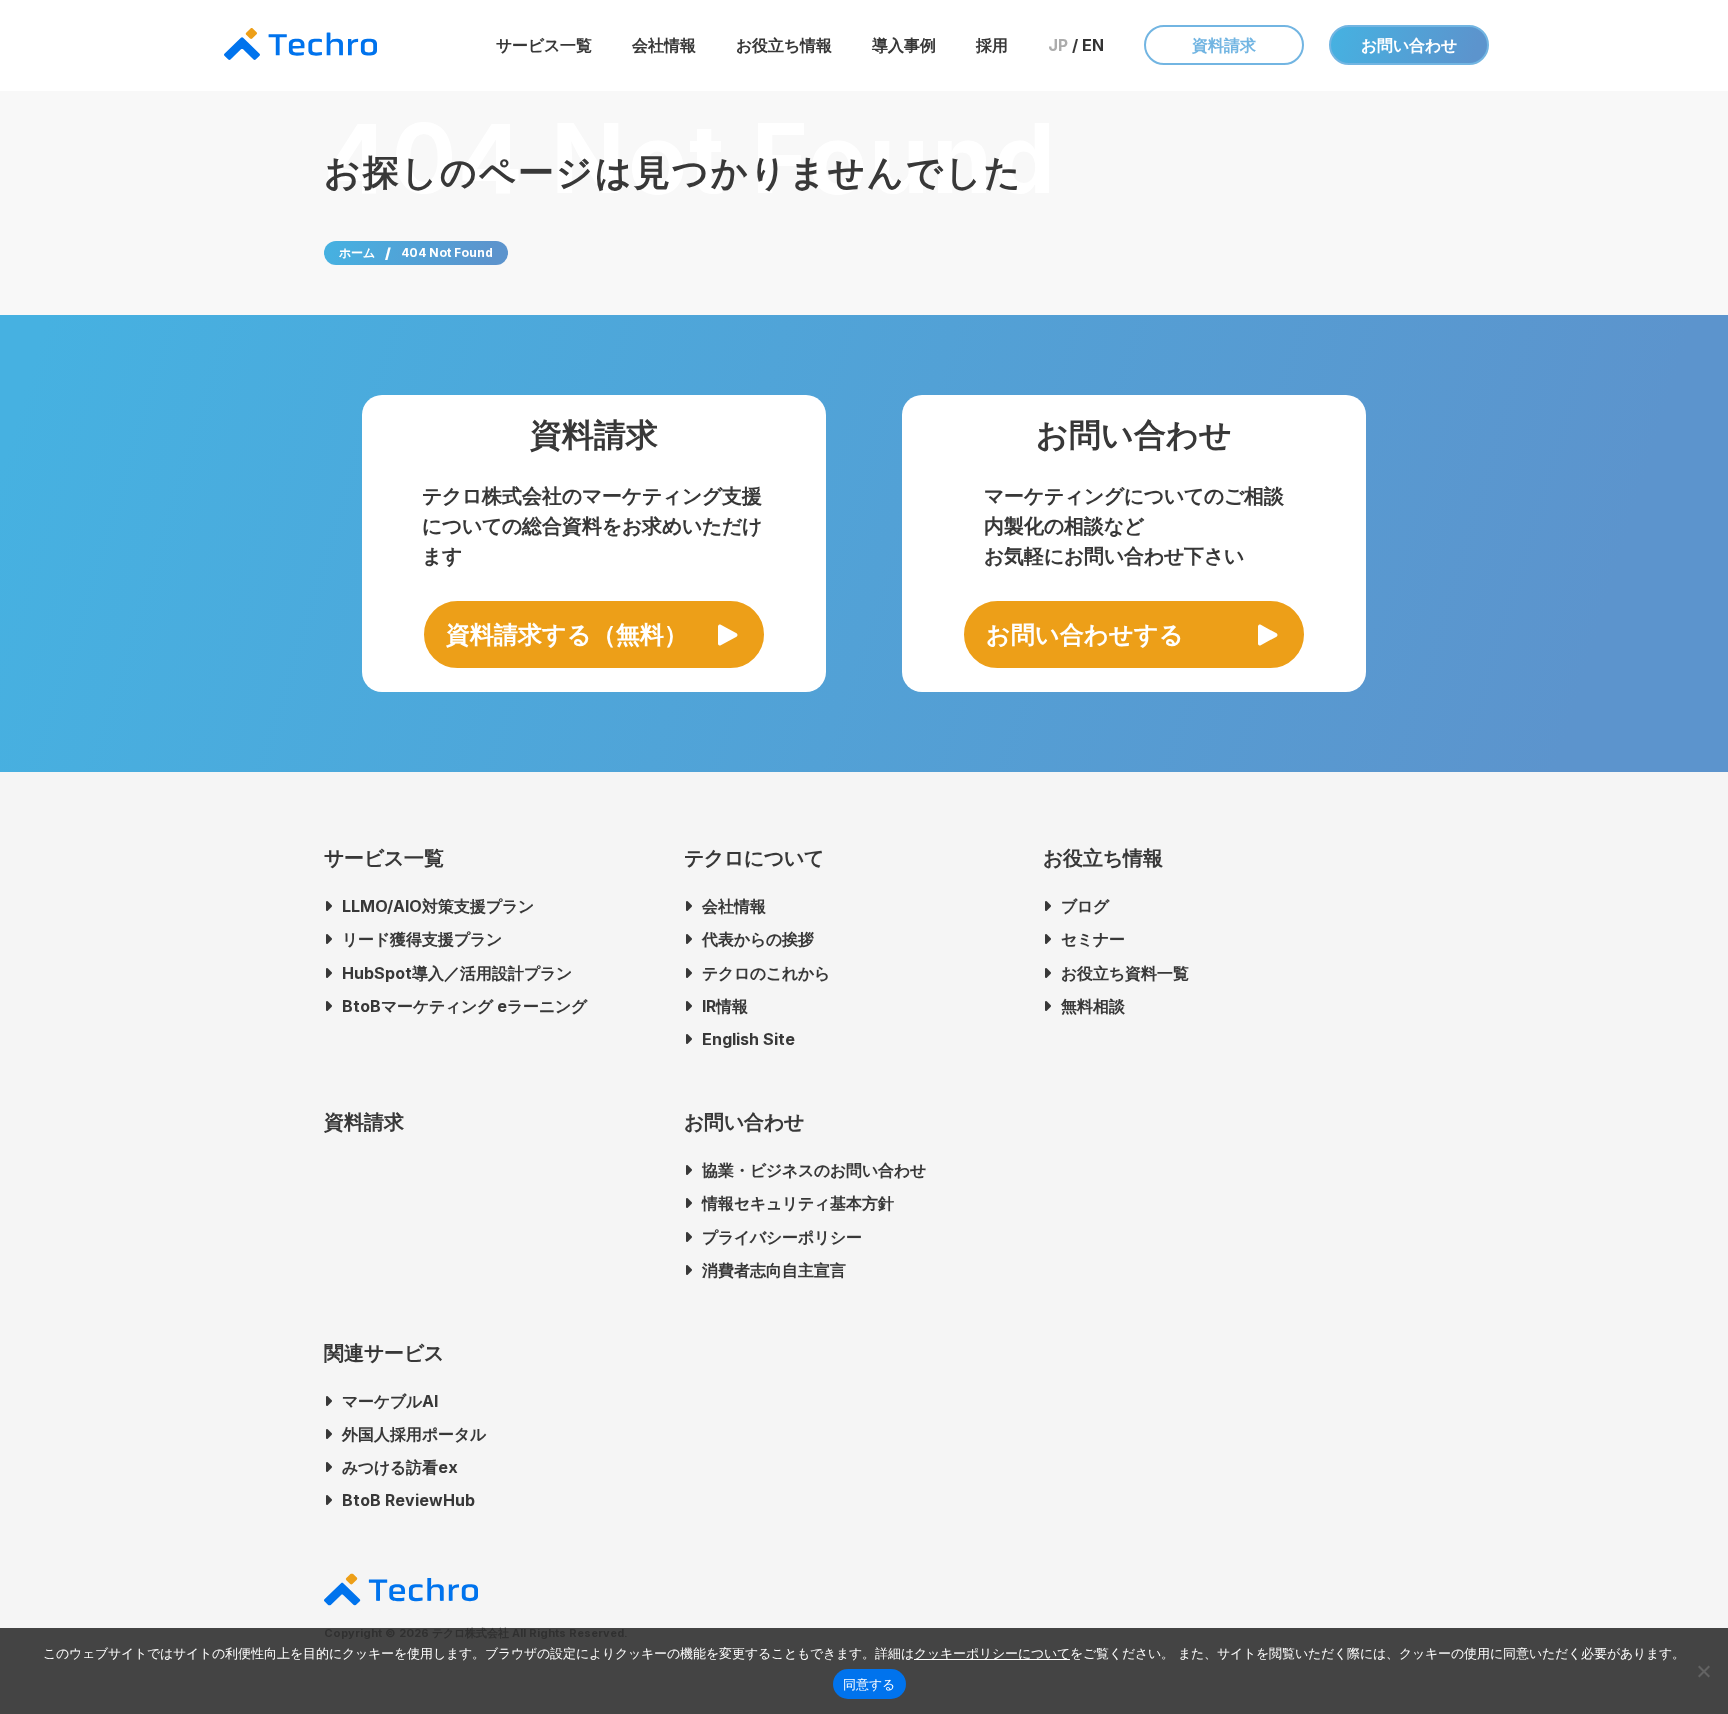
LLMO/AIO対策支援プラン (438, 906)
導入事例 (904, 45)
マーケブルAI (390, 1401)
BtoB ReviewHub (408, 1500)
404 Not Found (447, 252)
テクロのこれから (766, 973)
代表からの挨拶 (758, 939)
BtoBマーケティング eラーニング (464, 1006)
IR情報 (725, 1006)
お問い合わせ (1409, 45)
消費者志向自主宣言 (774, 1270)
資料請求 (1224, 45)
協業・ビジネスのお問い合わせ (814, 1170)
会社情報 (664, 45)
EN (1093, 45)
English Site (748, 1039)
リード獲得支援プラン (422, 939)
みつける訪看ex (400, 1467)
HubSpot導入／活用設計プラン (457, 973)
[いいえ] (1703, 1671)
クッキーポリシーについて (992, 1653)
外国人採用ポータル (414, 1434)
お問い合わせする (1085, 634)
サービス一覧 (544, 45)
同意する (869, 1684)
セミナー (1093, 939)
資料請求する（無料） (567, 634)
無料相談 (1093, 1006)
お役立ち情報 (784, 45)
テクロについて (754, 858)
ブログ (1085, 906)
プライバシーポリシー (782, 1237)
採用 (992, 45)
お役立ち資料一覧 (1125, 973)
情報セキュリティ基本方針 (798, 1203)
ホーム (357, 252)
